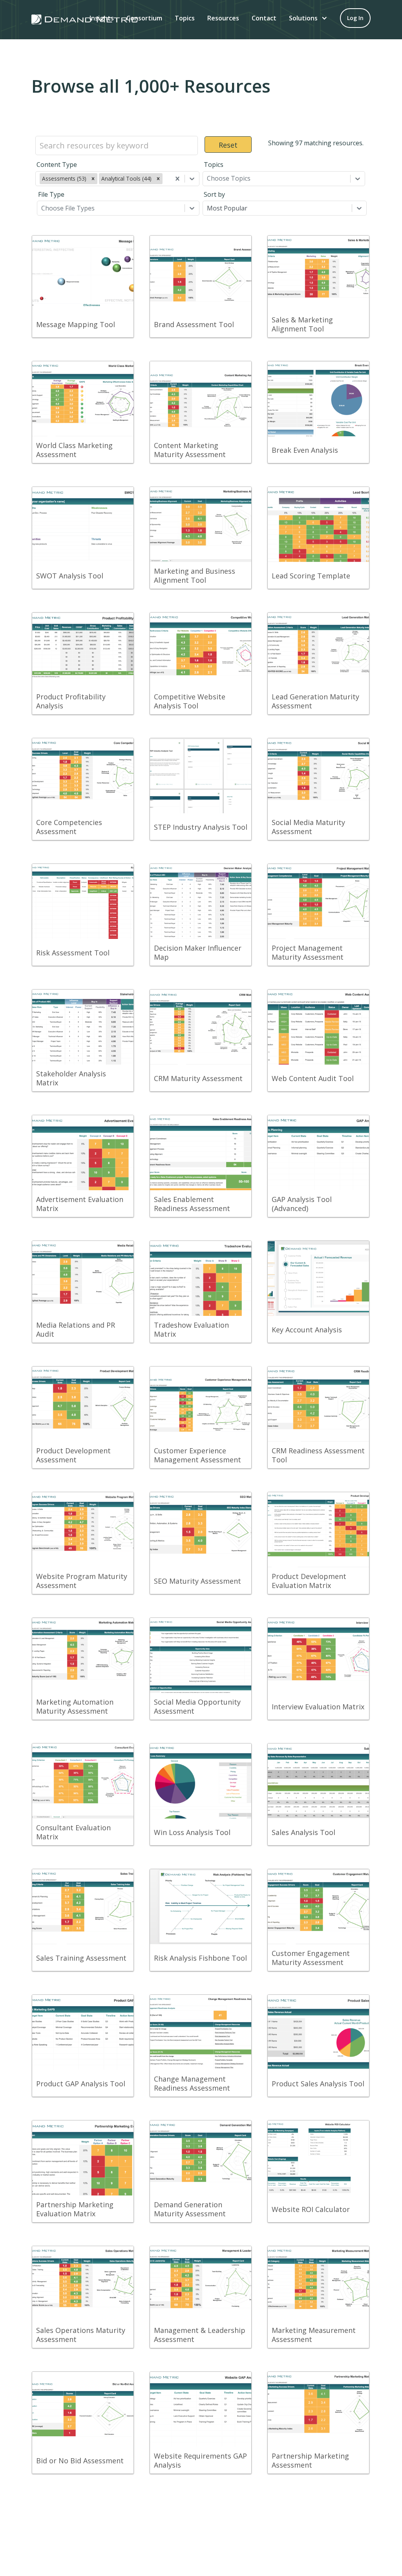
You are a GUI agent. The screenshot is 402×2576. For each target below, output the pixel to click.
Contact (264, 18)
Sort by (214, 194)
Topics (185, 18)
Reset (228, 145)
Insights (102, 18)
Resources (223, 18)
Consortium (144, 18)
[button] (308, 18)
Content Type (57, 165)
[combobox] (165, 179)
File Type (51, 194)
